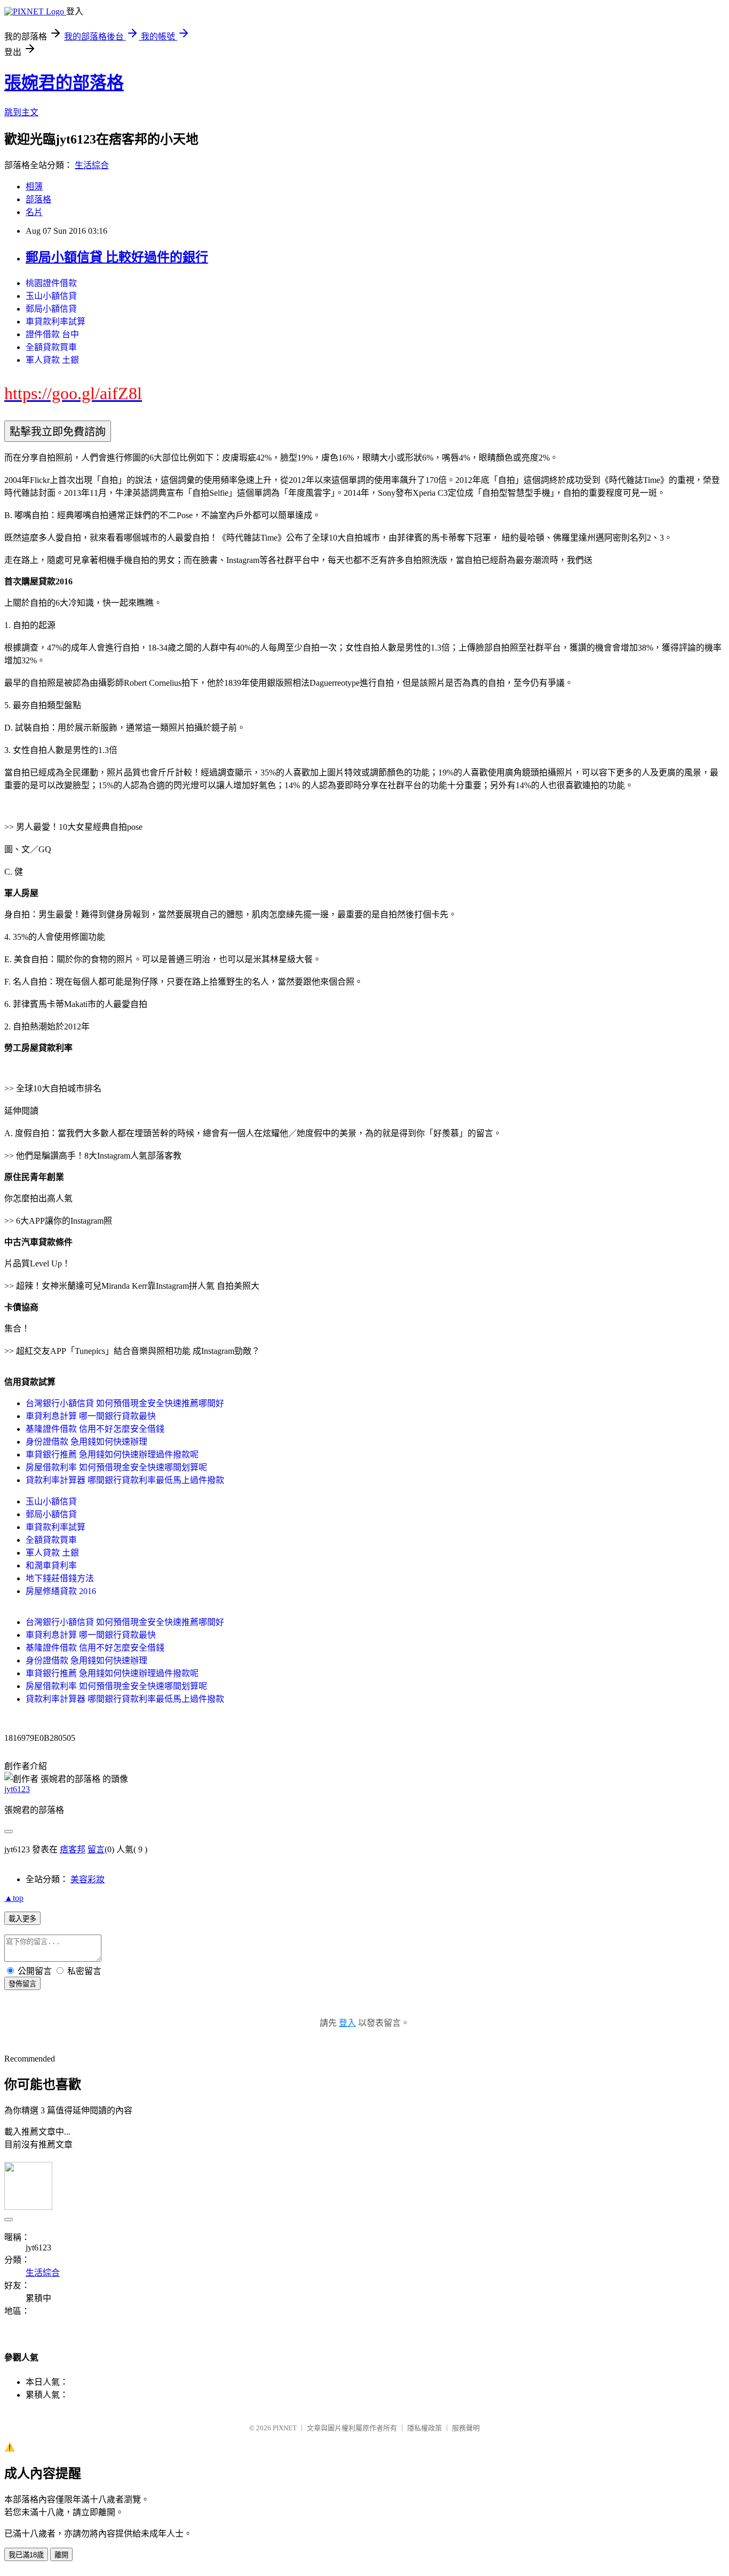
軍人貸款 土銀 (52, 360)
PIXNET (285, 2428)
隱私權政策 (425, 2428)
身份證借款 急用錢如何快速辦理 (86, 1442)
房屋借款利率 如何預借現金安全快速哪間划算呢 (116, 1467)
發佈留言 (22, 1984)
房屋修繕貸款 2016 (61, 1591)
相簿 (34, 187)
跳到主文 (21, 112)
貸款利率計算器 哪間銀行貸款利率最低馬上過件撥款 (125, 1480)
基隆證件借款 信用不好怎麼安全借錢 (95, 1429)
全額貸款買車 (51, 347)
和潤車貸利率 (51, 1566)
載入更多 (22, 1919)
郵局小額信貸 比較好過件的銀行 (117, 257)
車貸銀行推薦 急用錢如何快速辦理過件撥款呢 (112, 1455)
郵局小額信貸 (51, 309)
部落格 (38, 199)
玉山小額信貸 (51, 296)
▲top (14, 1898)
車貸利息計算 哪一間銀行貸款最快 (91, 1416)
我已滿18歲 (26, 2555)
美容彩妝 (88, 1879)
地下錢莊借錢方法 (60, 1578)
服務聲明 (466, 2428)
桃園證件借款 (51, 283)
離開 (61, 2555)
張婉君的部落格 (64, 83)
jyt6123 (17, 1789)
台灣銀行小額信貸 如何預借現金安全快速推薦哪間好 (125, 1403)
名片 (34, 212)
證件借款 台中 (52, 334)
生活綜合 (92, 165)
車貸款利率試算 (56, 322)
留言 (96, 1849)
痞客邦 (73, 1849)
